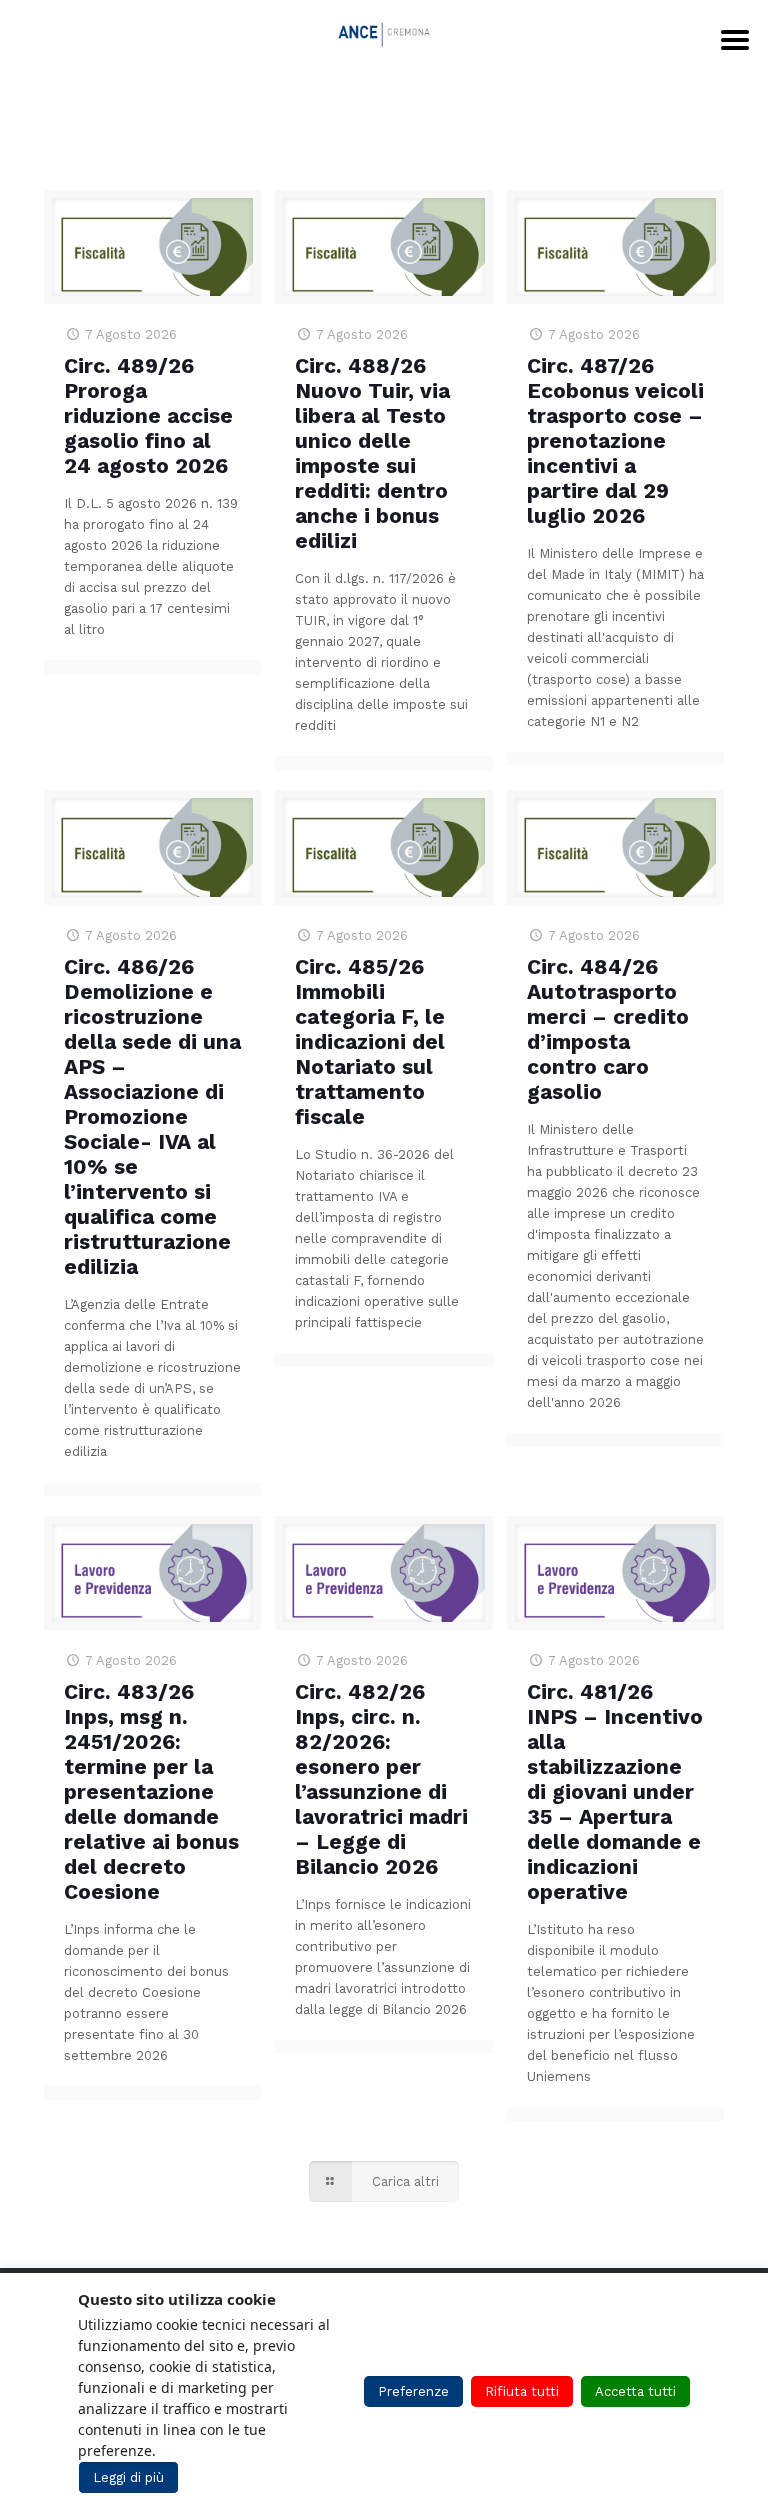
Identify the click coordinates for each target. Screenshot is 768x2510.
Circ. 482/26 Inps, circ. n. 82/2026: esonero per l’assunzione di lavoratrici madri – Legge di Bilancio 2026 (381, 1779)
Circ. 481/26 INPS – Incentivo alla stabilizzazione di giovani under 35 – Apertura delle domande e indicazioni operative (615, 1791)
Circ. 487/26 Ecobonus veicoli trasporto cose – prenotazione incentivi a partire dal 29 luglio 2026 (615, 440)
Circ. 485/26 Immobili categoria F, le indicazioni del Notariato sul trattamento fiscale (370, 1041)
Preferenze (413, 2391)
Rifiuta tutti (522, 2391)
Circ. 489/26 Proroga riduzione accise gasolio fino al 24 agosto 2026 (148, 415)
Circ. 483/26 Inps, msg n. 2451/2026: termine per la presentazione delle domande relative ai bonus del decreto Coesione (151, 1791)
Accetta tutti (635, 2391)
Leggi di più (128, 2477)
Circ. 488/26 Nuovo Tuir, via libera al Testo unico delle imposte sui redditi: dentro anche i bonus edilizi (372, 453)
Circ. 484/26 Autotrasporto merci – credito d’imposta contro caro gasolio (608, 1029)
